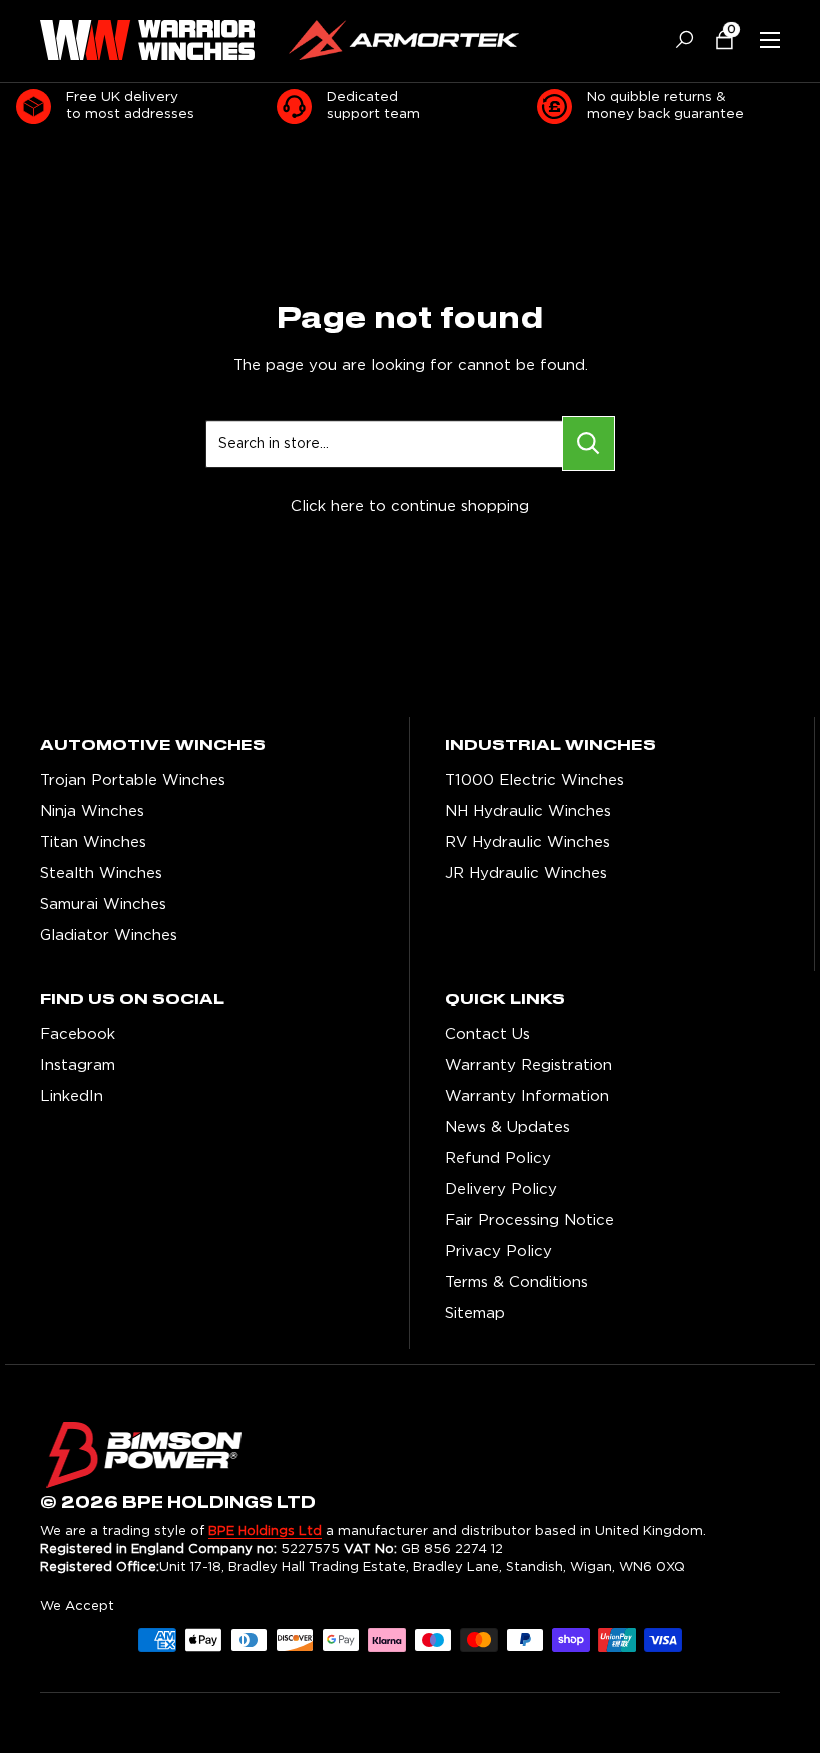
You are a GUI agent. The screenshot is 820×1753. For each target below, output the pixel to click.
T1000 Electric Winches (534, 780)
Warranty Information (527, 1096)
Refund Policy (498, 1158)
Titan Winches (93, 842)
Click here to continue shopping (410, 506)
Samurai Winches (103, 904)
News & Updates (507, 1127)
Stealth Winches (101, 873)
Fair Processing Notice (529, 1220)
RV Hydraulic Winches (527, 842)
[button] (716, 39)
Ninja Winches (92, 811)
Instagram (77, 1065)
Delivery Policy (501, 1189)
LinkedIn (71, 1096)
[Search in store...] (588, 443)
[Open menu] (770, 40)
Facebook (77, 1034)
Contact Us (487, 1034)
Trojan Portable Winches (132, 780)
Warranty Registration (528, 1065)
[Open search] (677, 39)
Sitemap (475, 1313)
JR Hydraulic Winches (526, 873)
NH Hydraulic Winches (528, 811)
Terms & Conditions (516, 1282)
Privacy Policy (498, 1251)
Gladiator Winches (108, 935)
